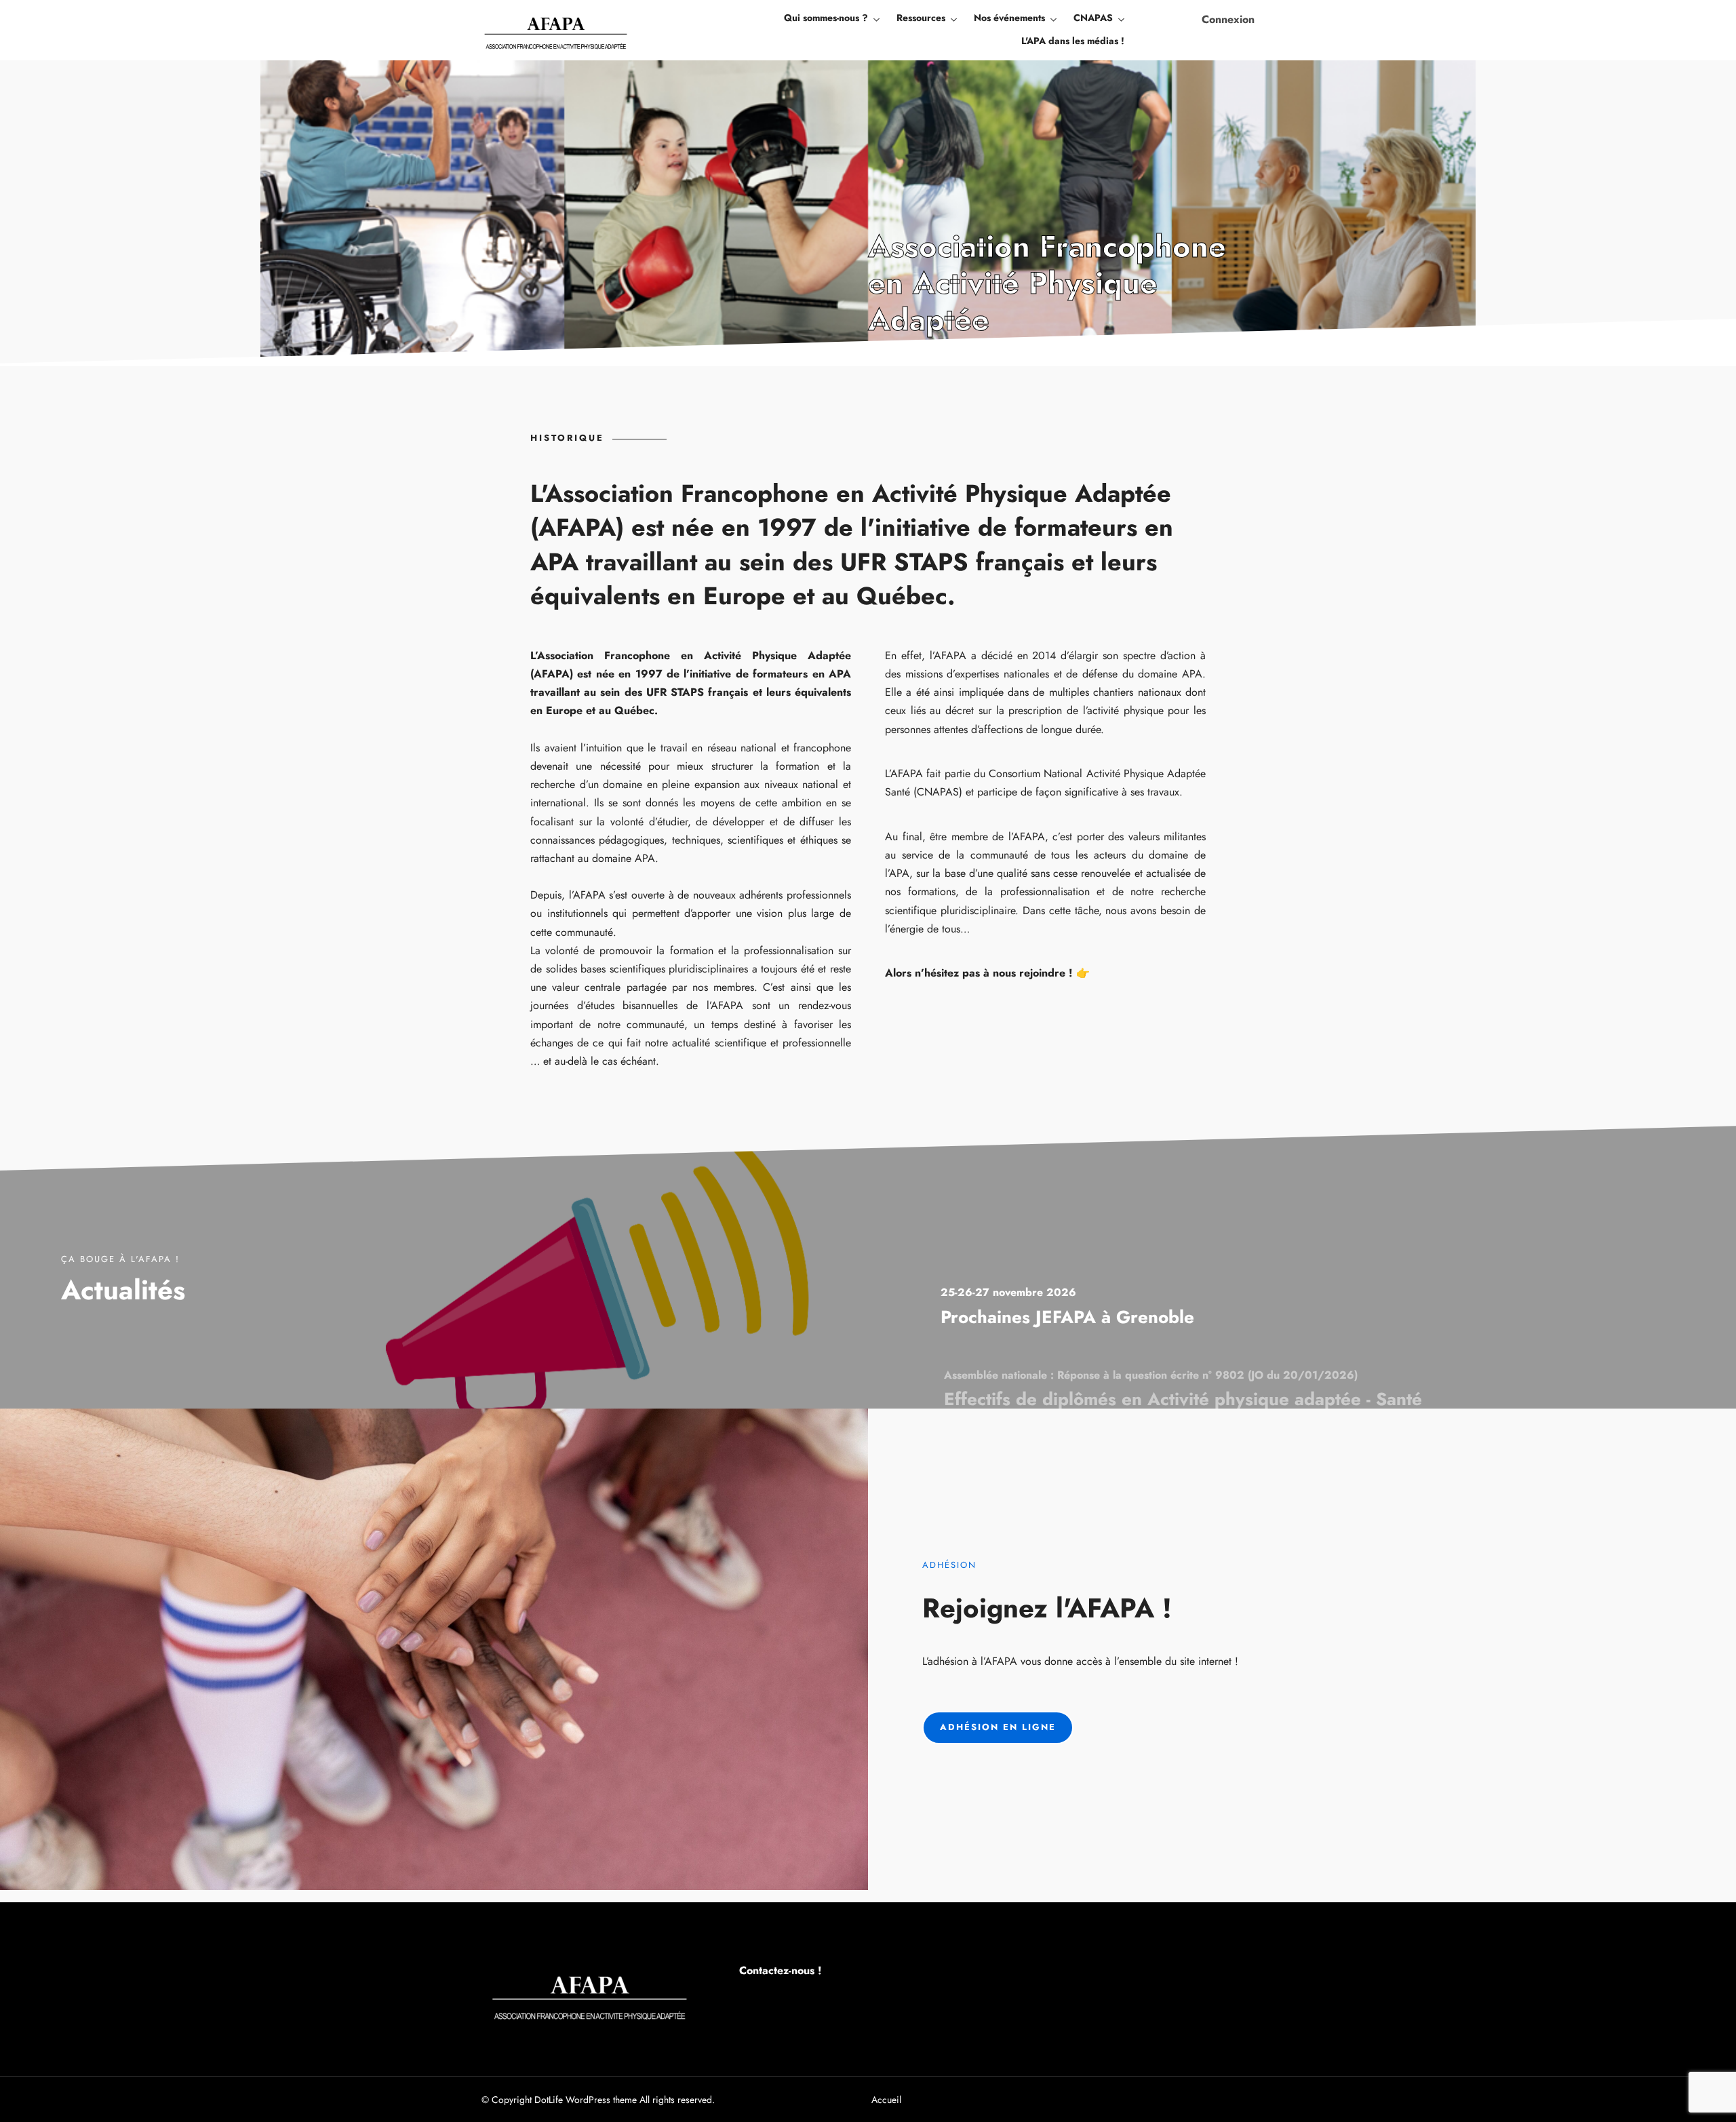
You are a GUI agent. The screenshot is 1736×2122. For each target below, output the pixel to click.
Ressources (921, 18)
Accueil (886, 2100)
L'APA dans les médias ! (1073, 41)
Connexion (1228, 19)
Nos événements (1009, 18)
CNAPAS (1093, 18)
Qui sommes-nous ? (826, 18)
